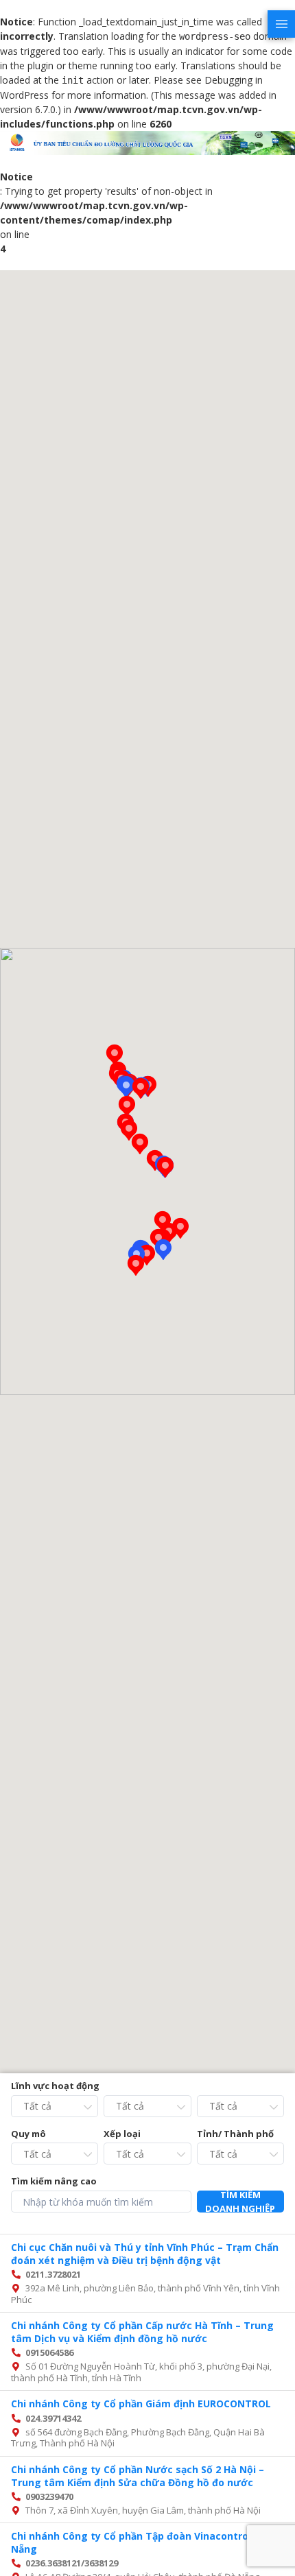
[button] (163, 1250)
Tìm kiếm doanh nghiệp (240, 2202)
